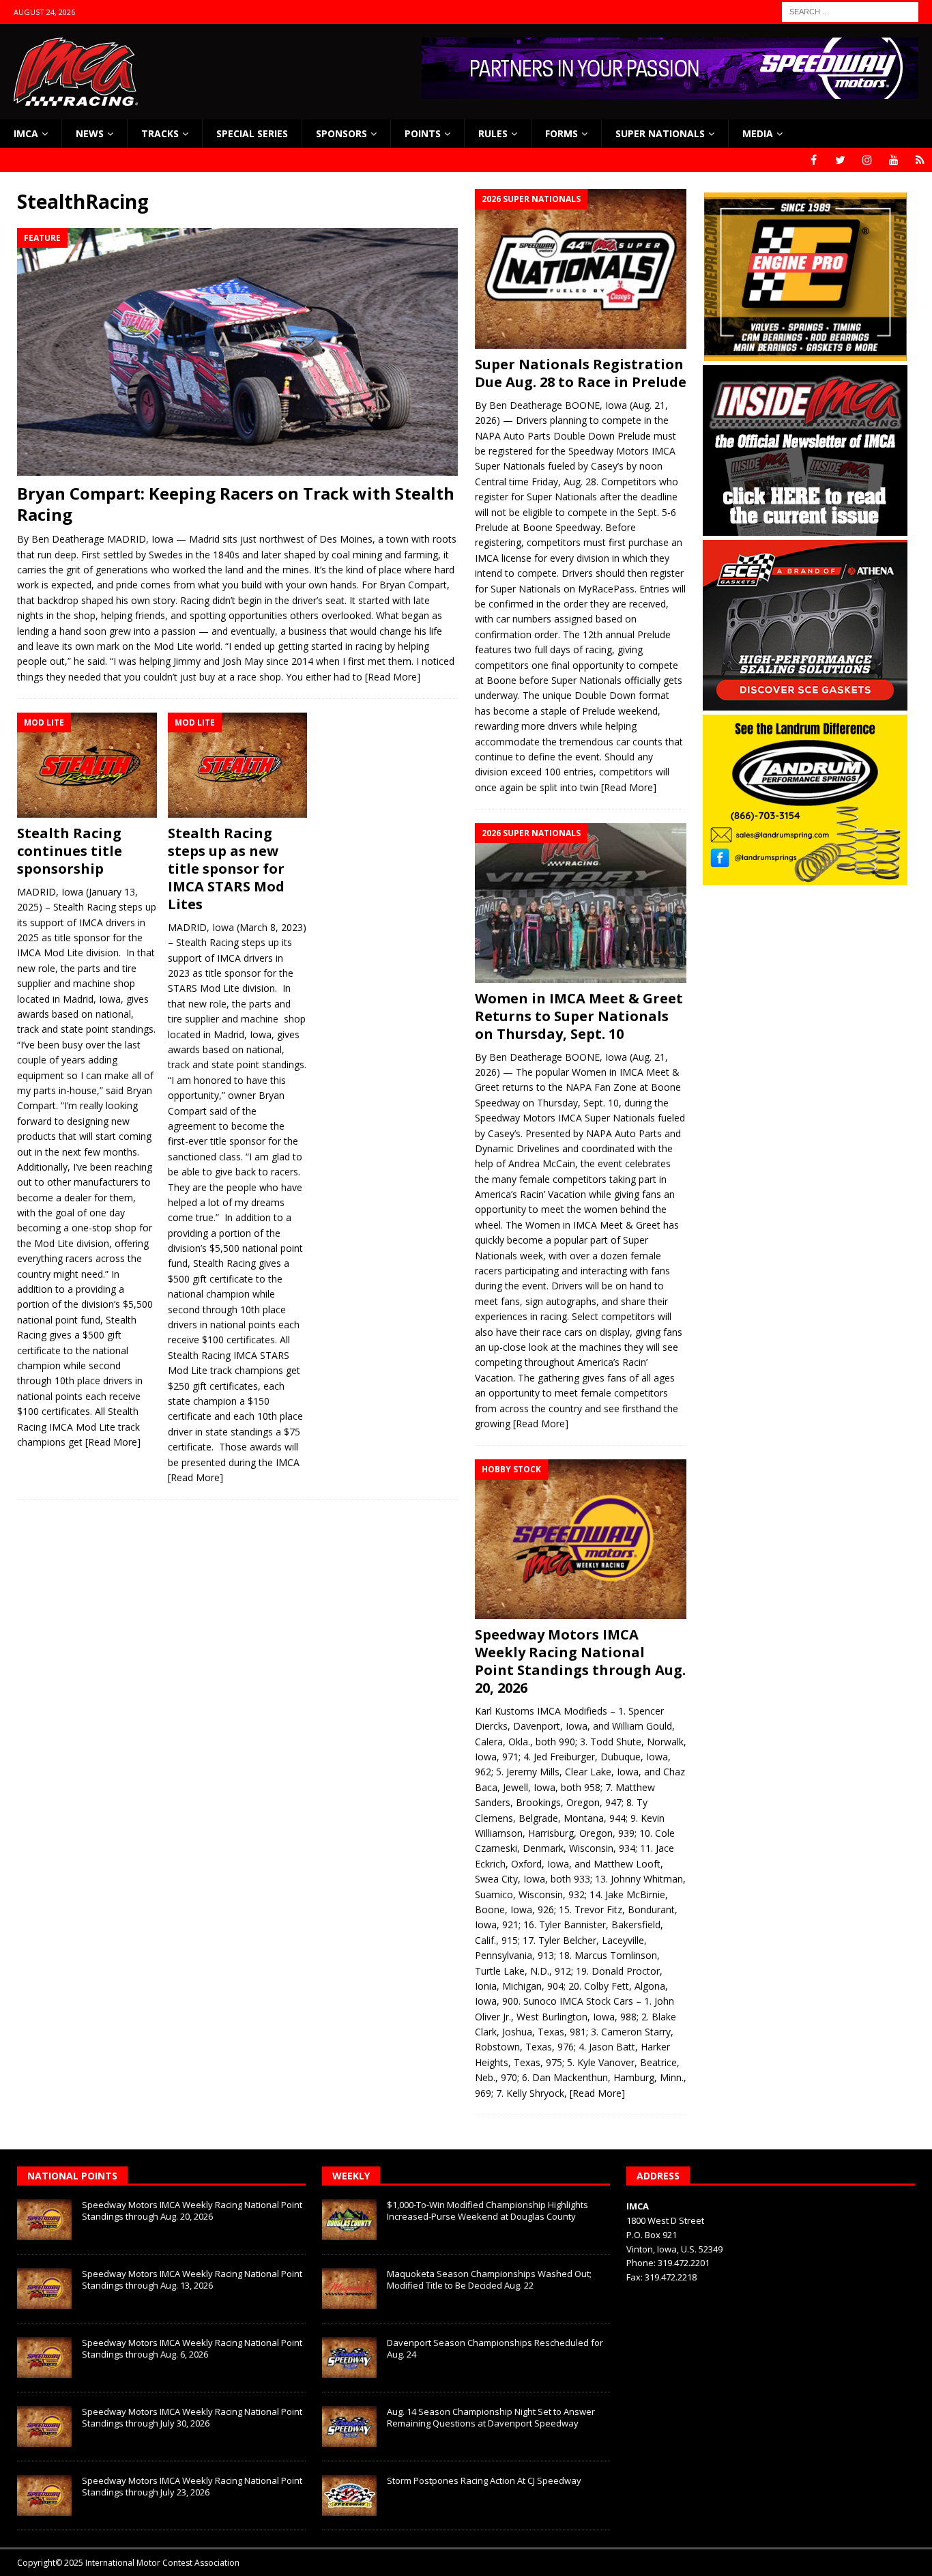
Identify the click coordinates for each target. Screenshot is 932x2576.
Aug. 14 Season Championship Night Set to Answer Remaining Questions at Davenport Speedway (491, 2417)
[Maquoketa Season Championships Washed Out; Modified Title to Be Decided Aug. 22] (349, 2289)
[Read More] (393, 677)
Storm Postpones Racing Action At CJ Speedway (484, 2480)
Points (423, 133)
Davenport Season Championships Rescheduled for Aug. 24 (495, 2348)
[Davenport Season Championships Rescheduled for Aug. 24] (349, 2358)
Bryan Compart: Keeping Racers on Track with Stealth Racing (236, 504)
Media (758, 133)
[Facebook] (814, 160)
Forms (562, 133)
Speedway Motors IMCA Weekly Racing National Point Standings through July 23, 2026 (192, 2486)
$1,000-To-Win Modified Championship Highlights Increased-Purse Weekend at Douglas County (487, 2210)
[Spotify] (920, 160)
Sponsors (341, 133)
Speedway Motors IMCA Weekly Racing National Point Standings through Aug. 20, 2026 (580, 1661)
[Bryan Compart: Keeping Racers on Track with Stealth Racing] (237, 352)
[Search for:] (850, 11)
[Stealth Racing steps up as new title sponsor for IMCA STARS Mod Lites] (238, 765)
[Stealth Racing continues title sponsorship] (87, 765)
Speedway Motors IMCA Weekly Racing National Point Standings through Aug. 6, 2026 (192, 2348)
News (90, 133)
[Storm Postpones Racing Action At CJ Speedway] (349, 2495)
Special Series (252, 133)
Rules (493, 133)
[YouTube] (893, 160)
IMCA (26, 133)
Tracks (160, 133)
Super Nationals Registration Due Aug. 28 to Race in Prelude (581, 373)
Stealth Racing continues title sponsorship (70, 851)
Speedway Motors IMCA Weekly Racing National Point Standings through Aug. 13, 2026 (192, 2279)
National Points (72, 2176)
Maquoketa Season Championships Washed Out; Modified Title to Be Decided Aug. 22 (489, 2279)
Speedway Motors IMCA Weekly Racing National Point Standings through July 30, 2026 (192, 2417)
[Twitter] (840, 160)
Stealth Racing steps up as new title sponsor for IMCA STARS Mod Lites (226, 869)
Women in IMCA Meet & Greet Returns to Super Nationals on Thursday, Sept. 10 (579, 1016)
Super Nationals (660, 133)
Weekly (351, 2176)
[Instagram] (867, 160)
